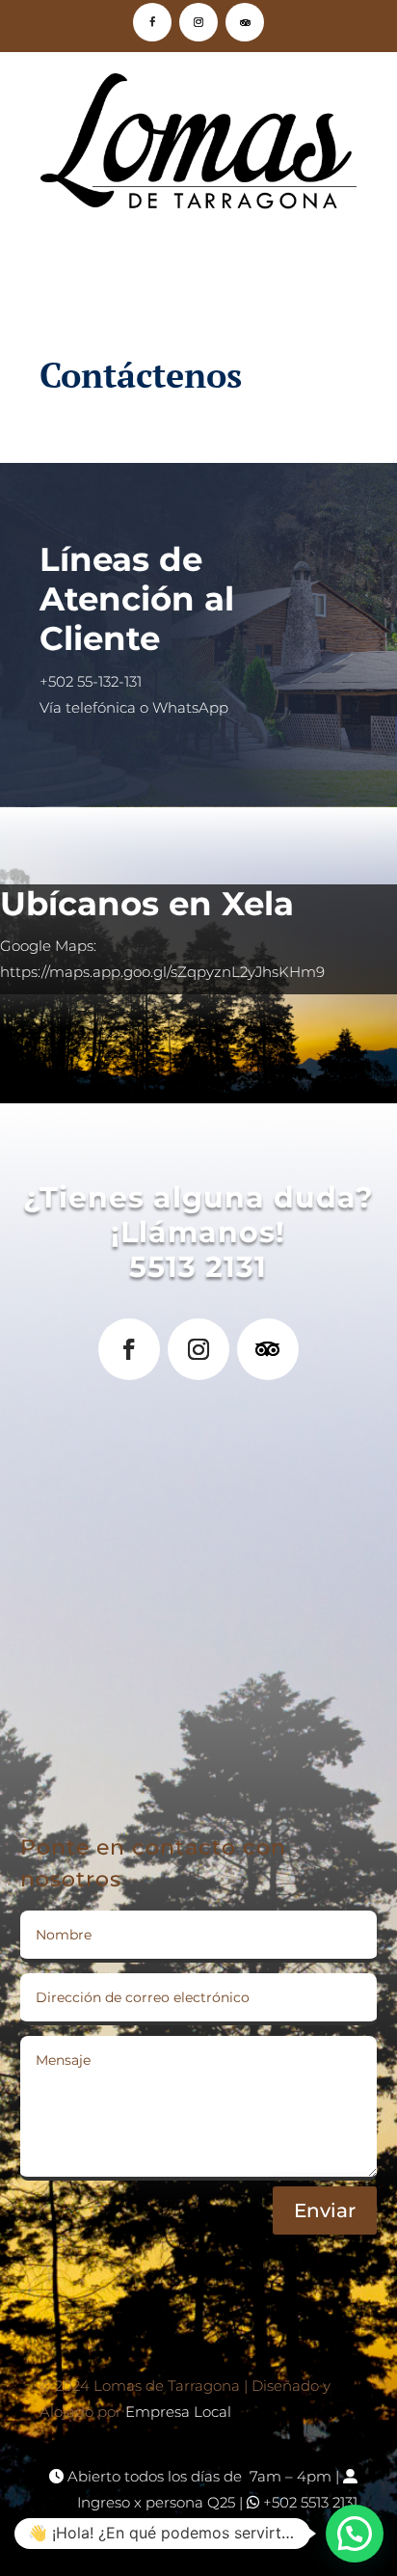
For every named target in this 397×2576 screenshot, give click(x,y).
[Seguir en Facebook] (152, 22)
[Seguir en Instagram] (198, 22)
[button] (355, 2534)
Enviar (325, 2210)
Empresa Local (178, 2412)
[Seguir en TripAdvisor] (245, 22)
